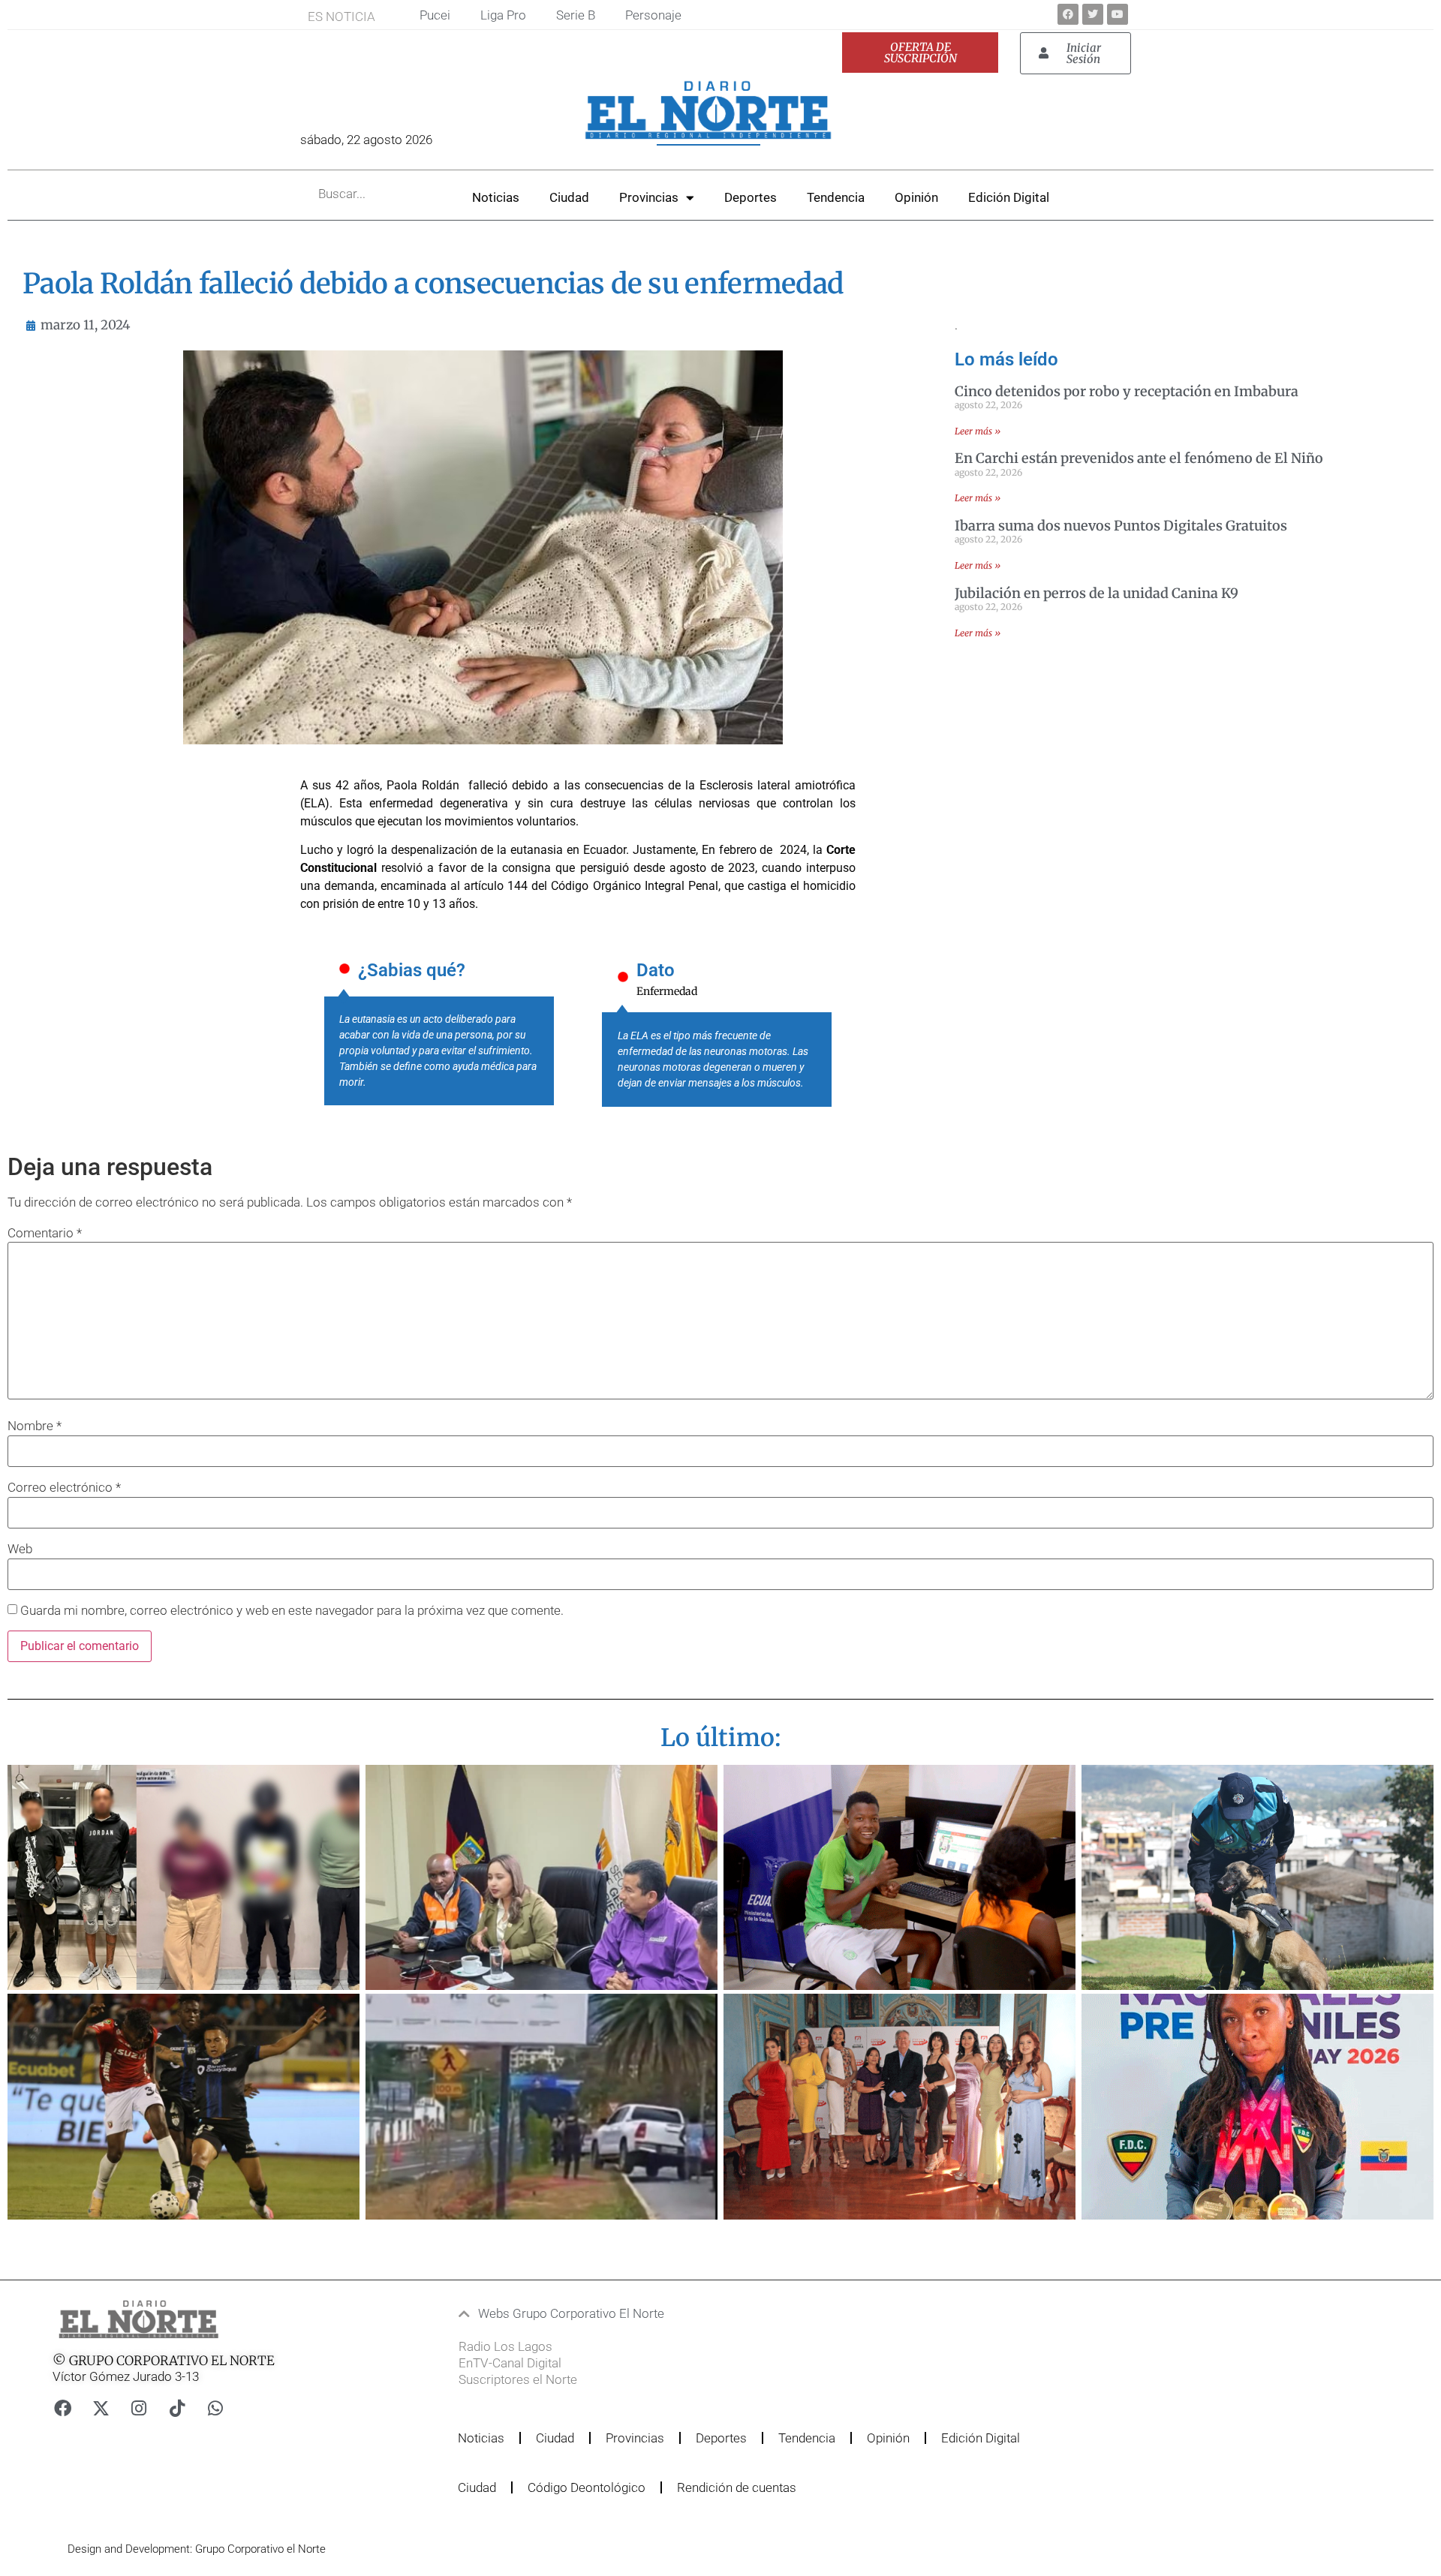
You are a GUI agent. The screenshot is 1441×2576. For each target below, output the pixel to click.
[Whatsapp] (215, 2408)
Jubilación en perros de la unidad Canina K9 (1097, 593)
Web (20, 1549)
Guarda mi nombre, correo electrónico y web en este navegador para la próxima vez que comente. (292, 1611)
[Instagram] (139, 2408)
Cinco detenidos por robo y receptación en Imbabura (1127, 391)
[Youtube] (1118, 14)
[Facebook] (1068, 14)
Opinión (916, 197)
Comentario (45, 1233)
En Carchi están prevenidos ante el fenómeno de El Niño (1139, 458)
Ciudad (569, 197)
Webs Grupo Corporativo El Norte (571, 2313)
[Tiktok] (177, 2408)
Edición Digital (1009, 197)
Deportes (751, 197)
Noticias (496, 197)
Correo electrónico (64, 1488)
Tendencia (836, 197)
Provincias (649, 197)
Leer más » (978, 431)
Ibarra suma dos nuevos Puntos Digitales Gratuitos (1121, 526)
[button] (679, 2314)
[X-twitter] (101, 2408)
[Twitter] (1093, 14)
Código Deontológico (587, 2487)
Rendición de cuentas (737, 2487)
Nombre (35, 1426)
